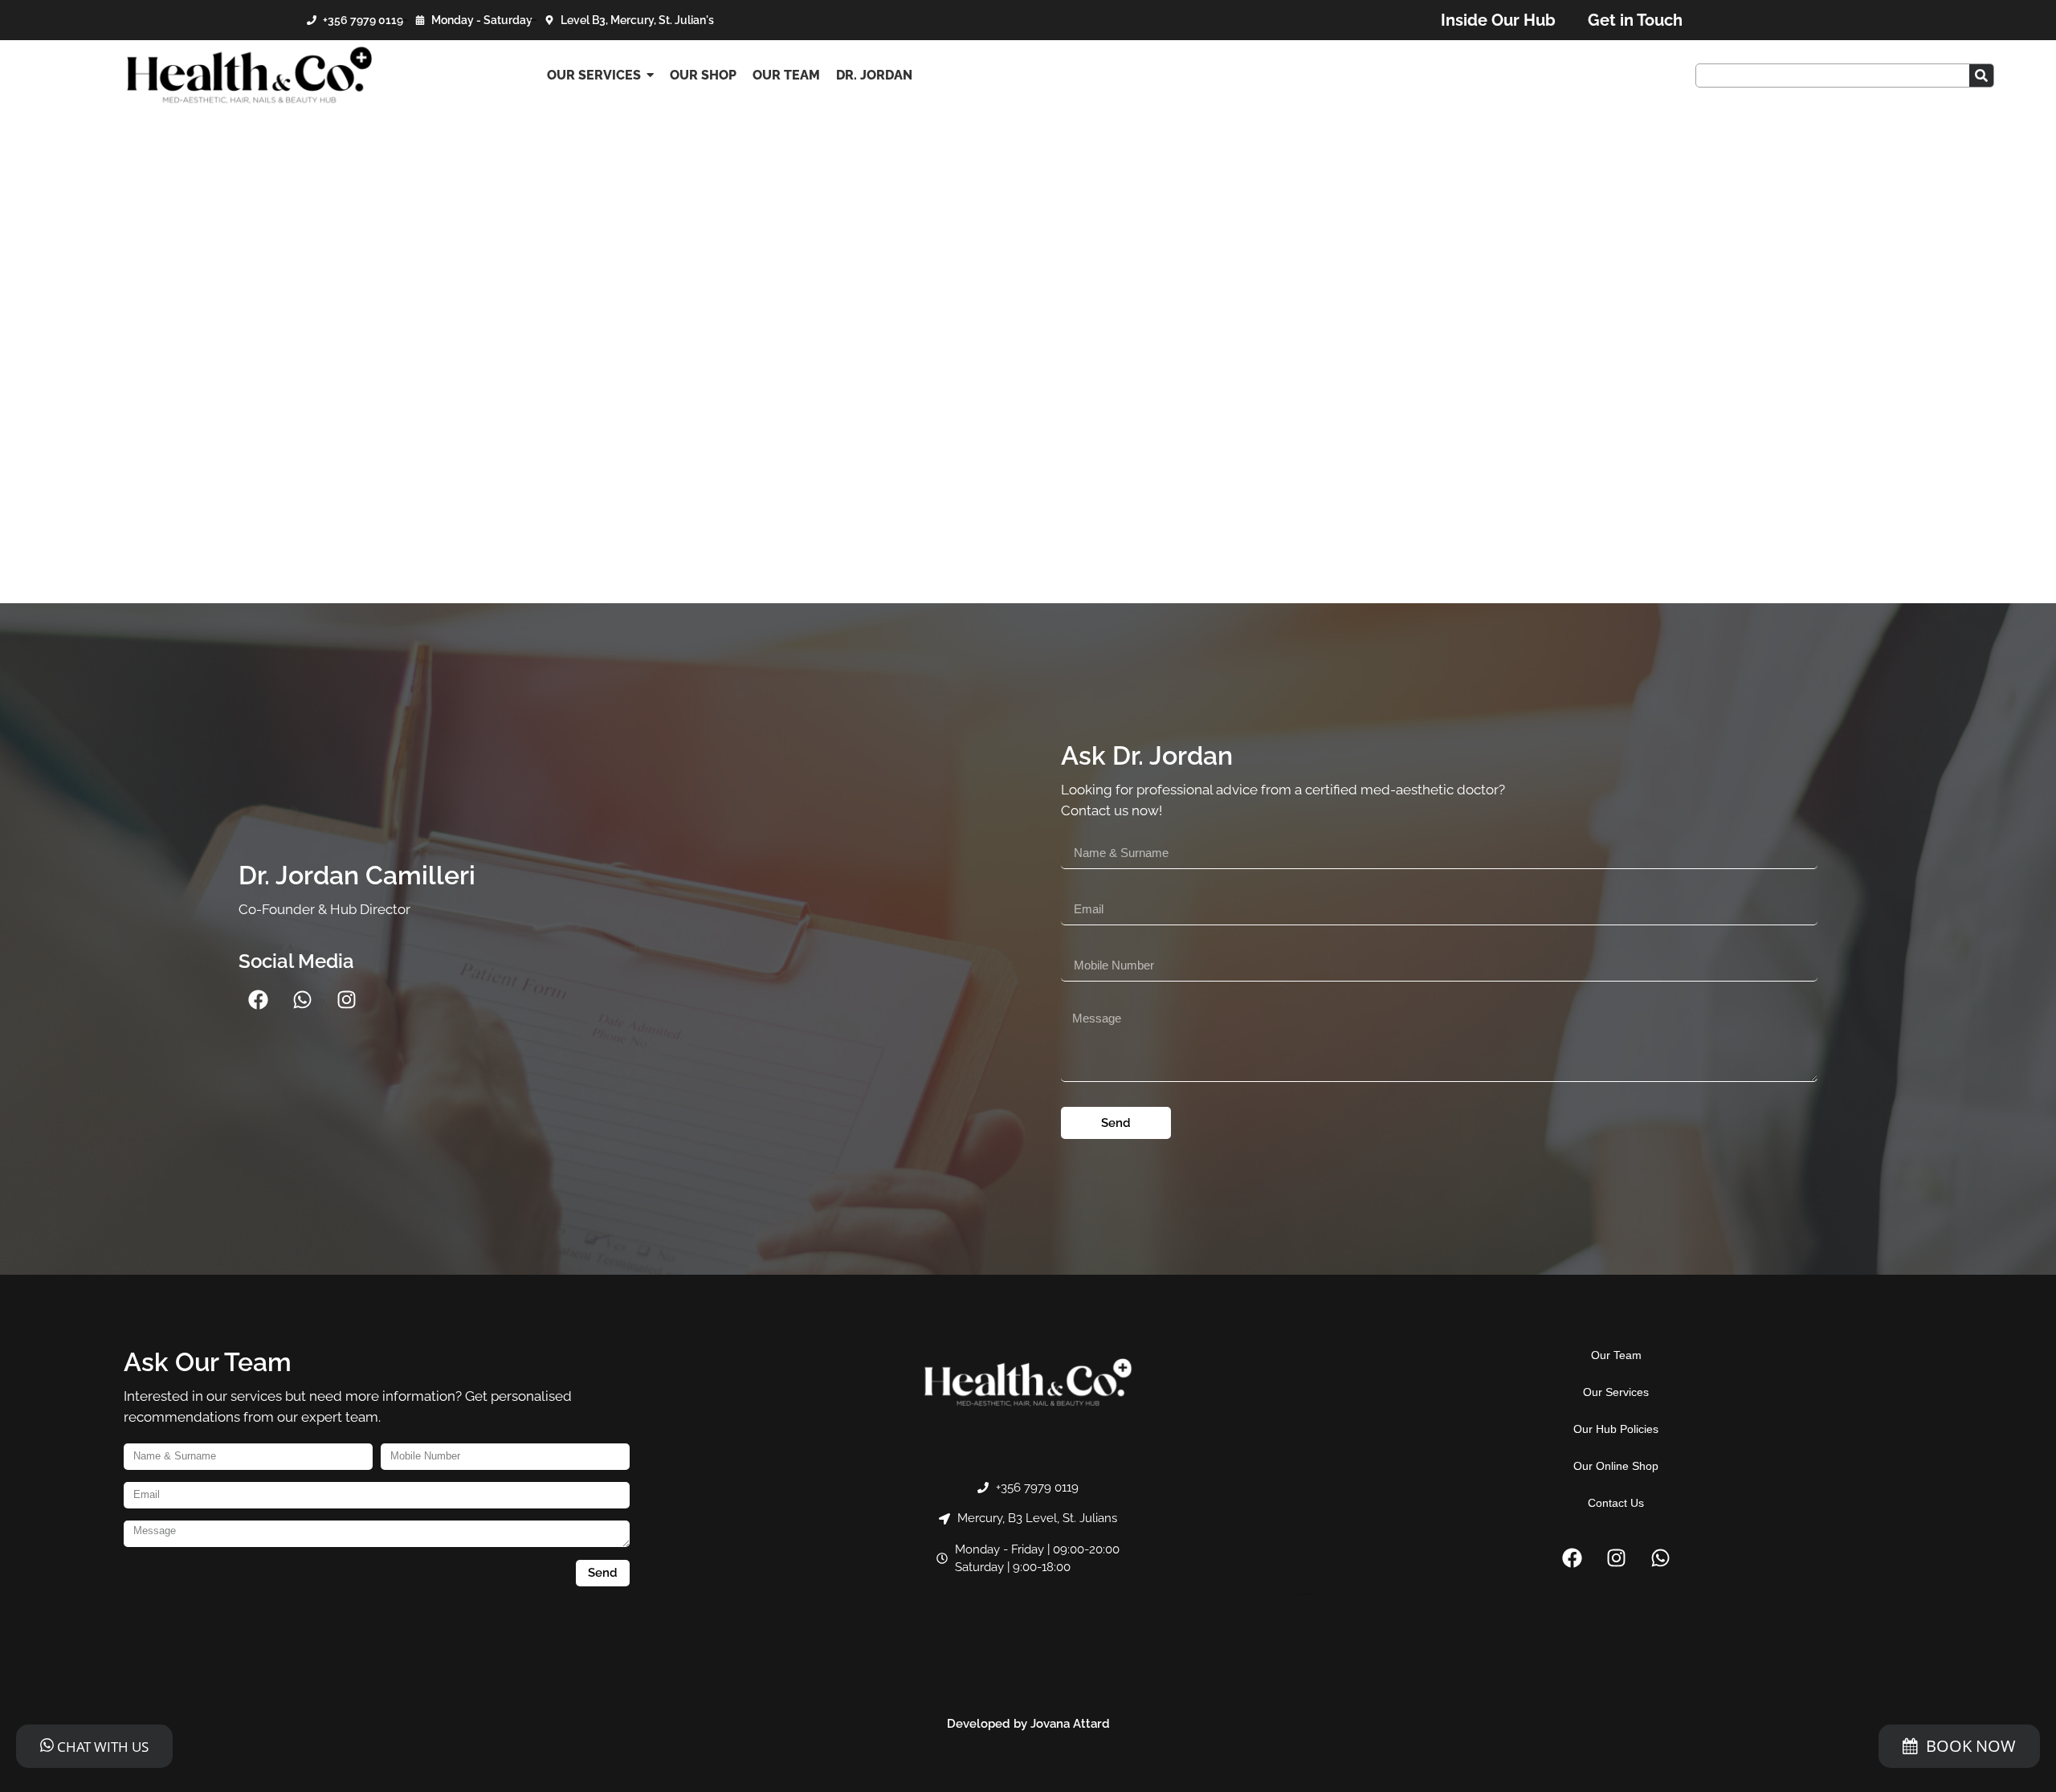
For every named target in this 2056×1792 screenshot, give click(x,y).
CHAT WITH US (101, 1747)
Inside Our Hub (1498, 20)
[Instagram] (347, 999)
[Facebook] (259, 999)
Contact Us (1616, 1503)
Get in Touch (1635, 20)
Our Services (1616, 1392)
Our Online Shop (1616, 1466)
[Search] (1981, 76)
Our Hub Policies (1616, 1429)
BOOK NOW (1971, 1746)
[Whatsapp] (303, 999)
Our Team (1616, 1355)
